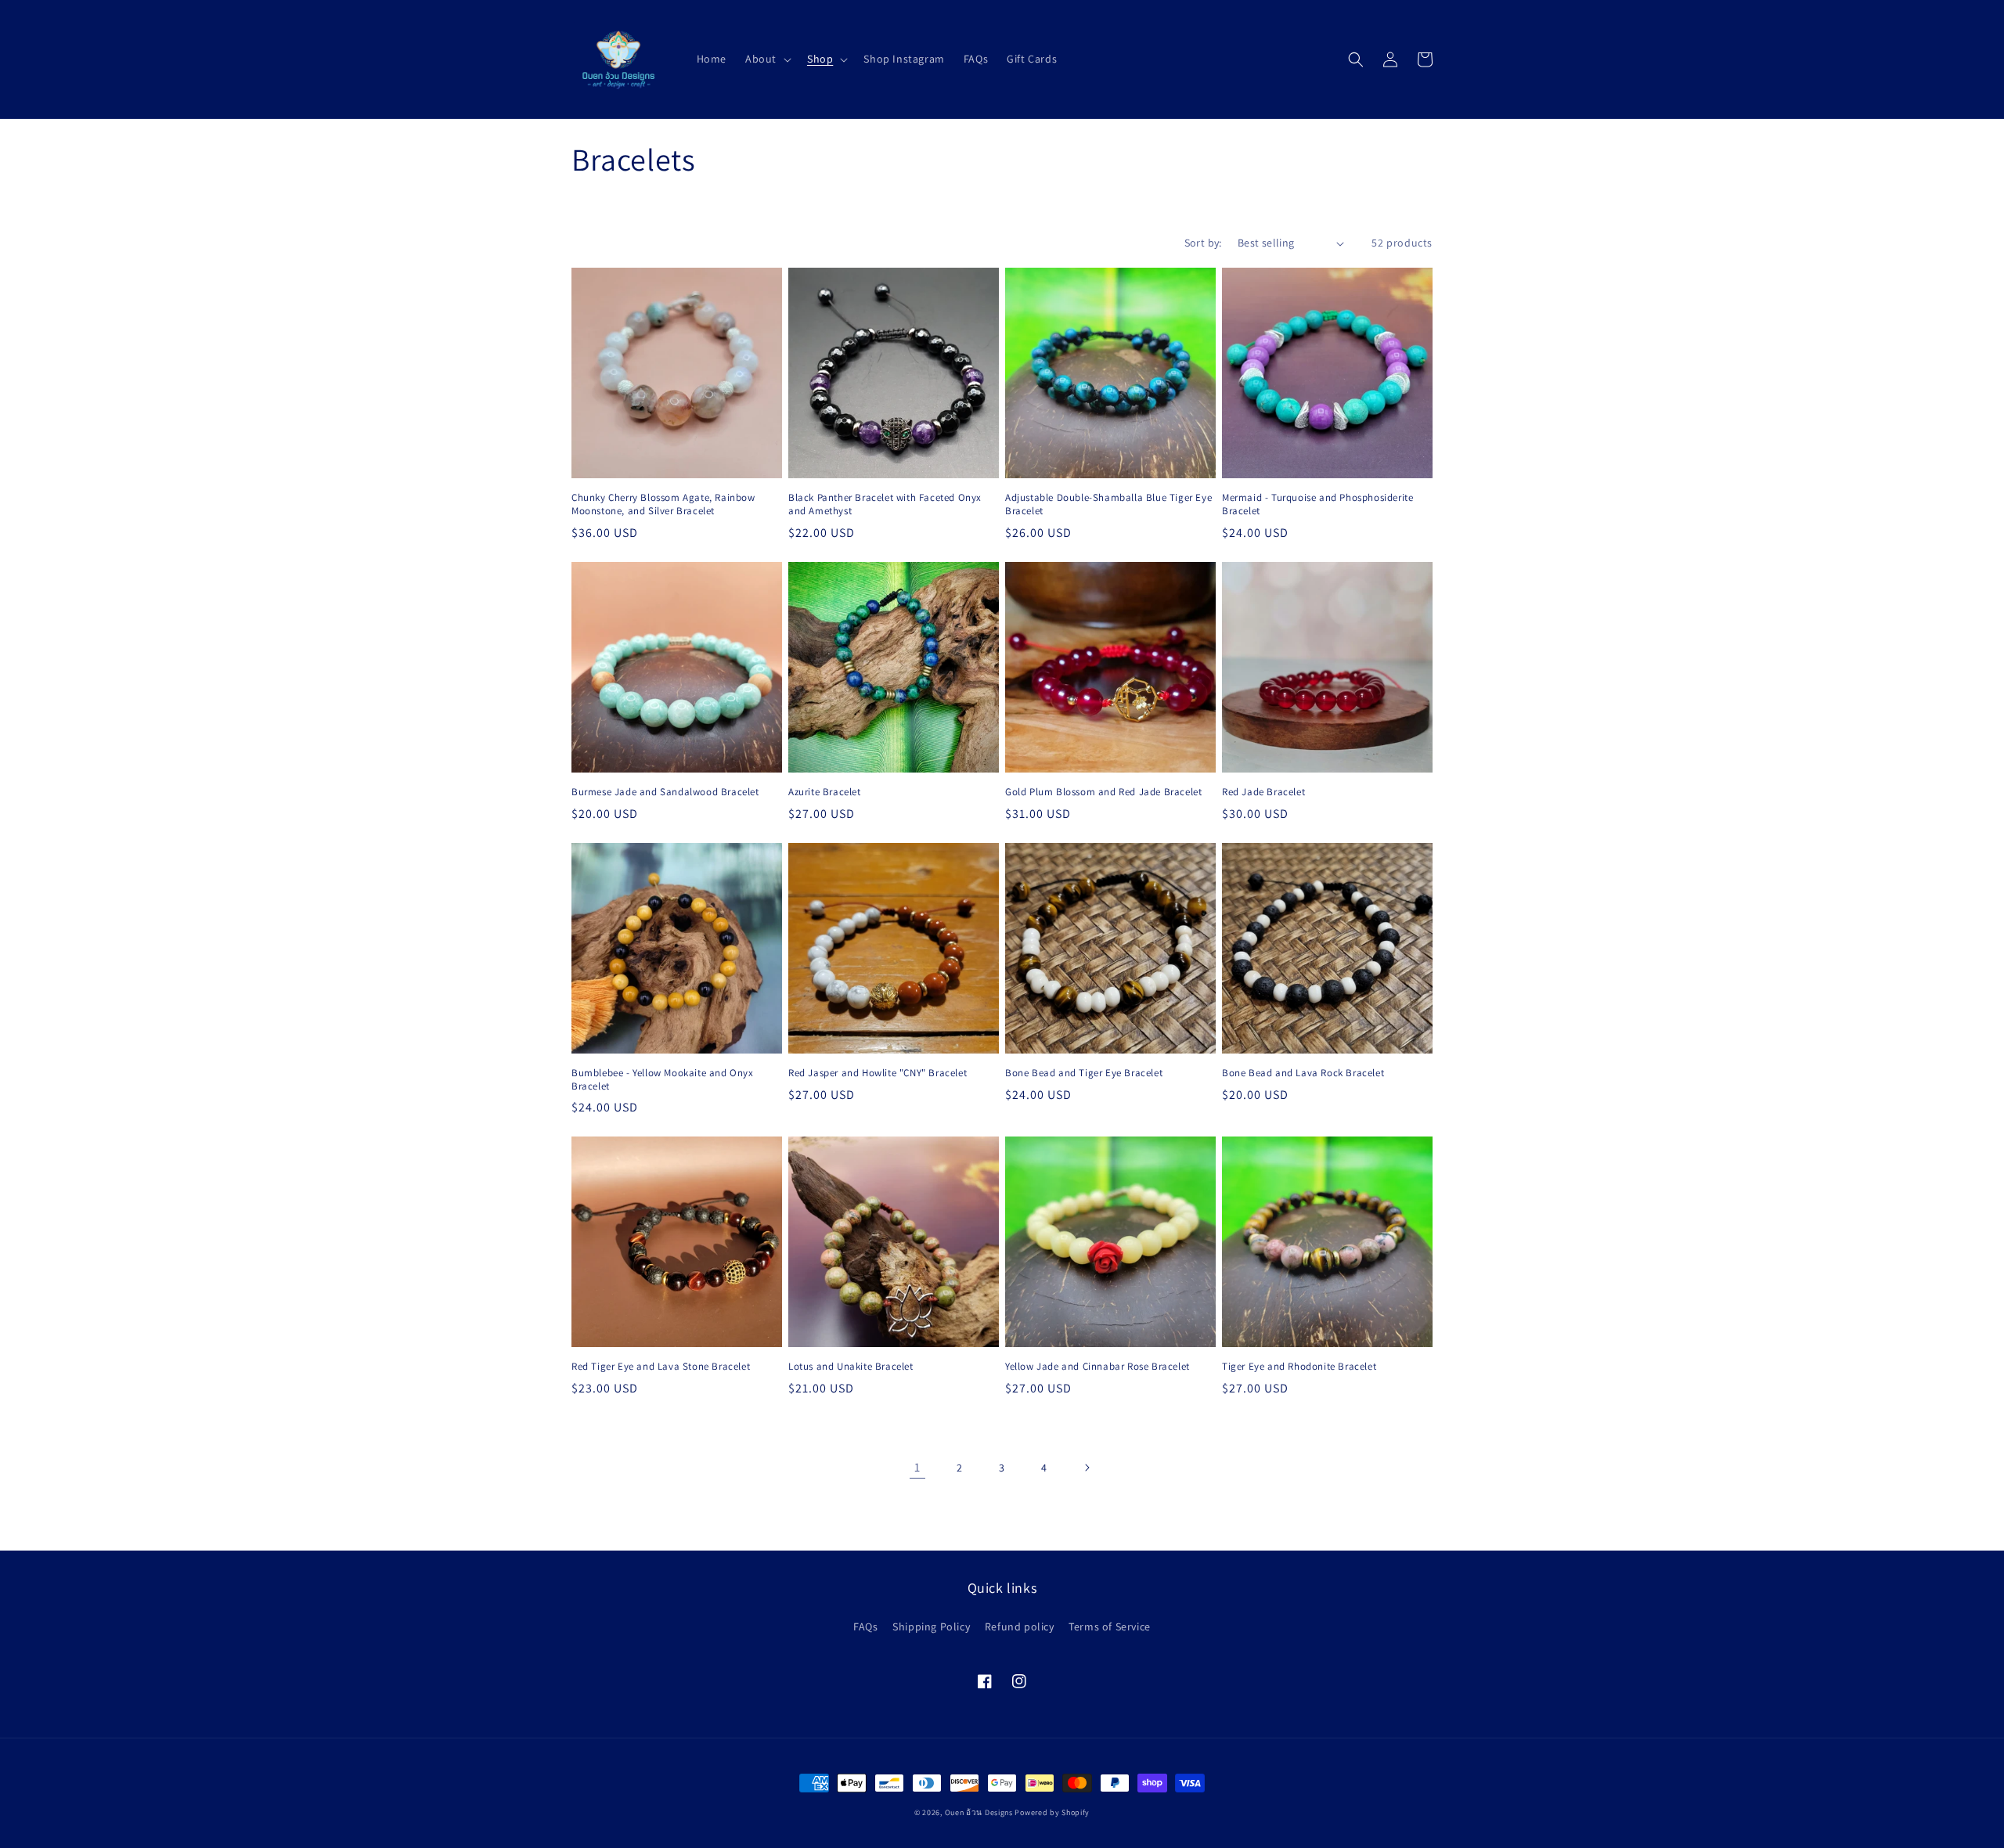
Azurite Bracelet (825, 792)
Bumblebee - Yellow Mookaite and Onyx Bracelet (663, 1080)
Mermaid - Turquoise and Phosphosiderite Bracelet (1317, 504)
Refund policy (1020, 1626)
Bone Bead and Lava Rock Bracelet (1303, 1073)
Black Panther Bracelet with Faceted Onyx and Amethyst (885, 504)
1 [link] (917, 1467)
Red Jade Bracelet (1263, 792)
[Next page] (1087, 1468)
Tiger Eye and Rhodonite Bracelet (1299, 1367)
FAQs (865, 1626)
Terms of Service (1110, 1626)
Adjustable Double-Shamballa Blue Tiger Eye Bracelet (1108, 504)
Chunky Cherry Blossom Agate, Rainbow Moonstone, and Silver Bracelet (663, 504)
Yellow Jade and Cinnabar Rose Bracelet (1098, 1367)
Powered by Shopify (1052, 1812)
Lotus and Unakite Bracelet (851, 1367)
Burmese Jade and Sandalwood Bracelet (665, 792)
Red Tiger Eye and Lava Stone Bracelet (661, 1367)
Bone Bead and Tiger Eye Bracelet (1084, 1073)
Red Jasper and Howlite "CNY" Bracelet (878, 1073)
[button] (767, 59)
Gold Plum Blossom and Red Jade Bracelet (1103, 792)
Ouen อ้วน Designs (979, 1812)
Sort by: (1203, 243)
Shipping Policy (931, 1626)
